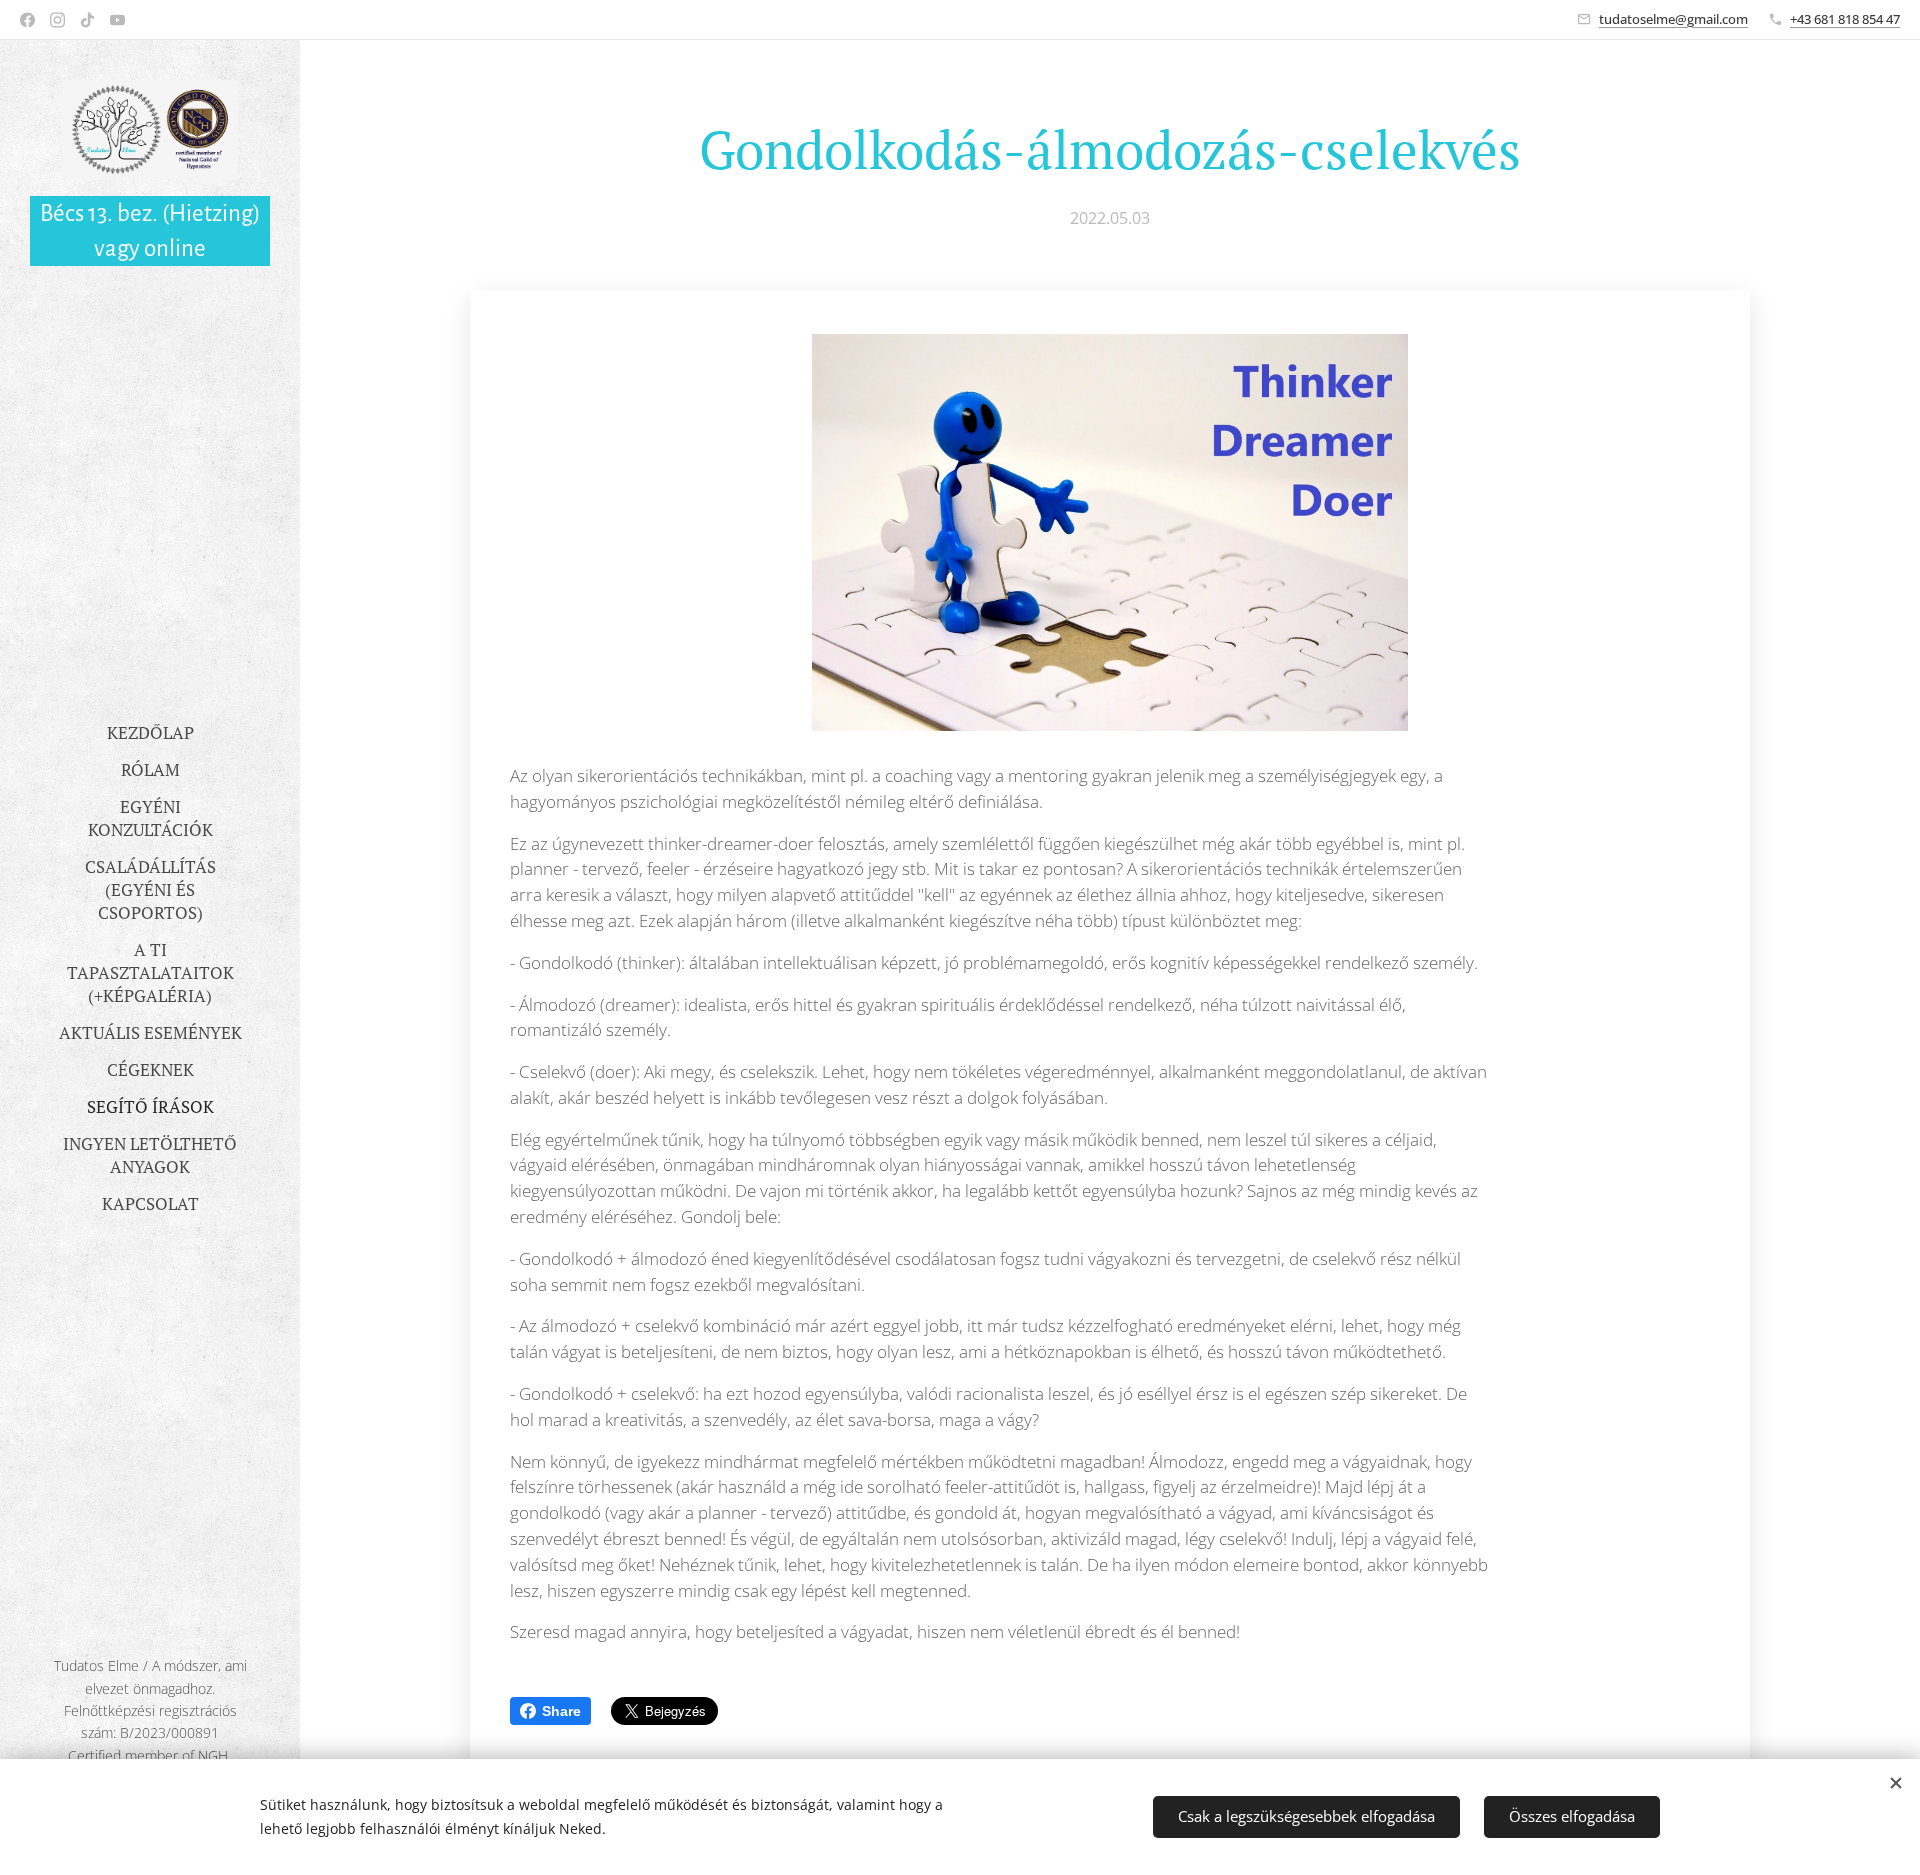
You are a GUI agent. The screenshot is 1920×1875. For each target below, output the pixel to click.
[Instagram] (57, 20)
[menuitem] (150, 732)
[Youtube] (117, 20)
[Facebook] (27, 20)
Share (561, 1711)
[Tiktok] (87, 20)
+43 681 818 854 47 (1845, 19)
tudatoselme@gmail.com (1673, 19)
